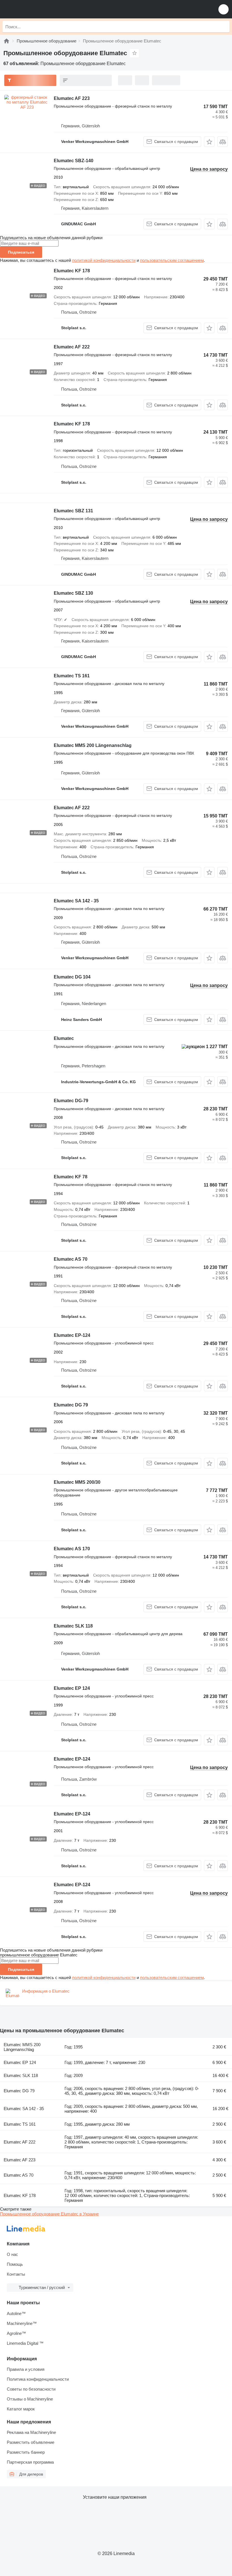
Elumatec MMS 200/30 (77, 1482)
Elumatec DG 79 (71, 1405)
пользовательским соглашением (172, 260)
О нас (12, 2254)
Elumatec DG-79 (71, 1101)
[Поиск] (224, 27)
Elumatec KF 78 (71, 1177)
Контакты (16, 2274)
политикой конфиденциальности (104, 260)
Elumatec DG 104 (72, 977)
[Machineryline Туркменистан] (39, 9)
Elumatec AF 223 (72, 98)
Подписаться (21, 252)
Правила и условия (26, 2369)
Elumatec (64, 1038)
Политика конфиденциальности (38, 2379)
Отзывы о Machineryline (30, 2399)
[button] (224, 9)
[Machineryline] (7, 41)
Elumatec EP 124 (72, 1688)
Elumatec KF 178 (72, 271)
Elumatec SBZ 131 (73, 511)
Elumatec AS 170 (72, 1549)
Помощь (15, 2264)
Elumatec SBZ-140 (74, 161)
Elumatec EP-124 (72, 1335)
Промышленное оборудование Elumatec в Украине (49, 2214)
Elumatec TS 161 (72, 676)
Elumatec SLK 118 (73, 1626)
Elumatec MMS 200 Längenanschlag (93, 745)
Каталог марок (21, 2409)
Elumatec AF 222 (72, 347)
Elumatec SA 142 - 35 (76, 901)
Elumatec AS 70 (71, 1259)
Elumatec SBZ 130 (73, 593)
